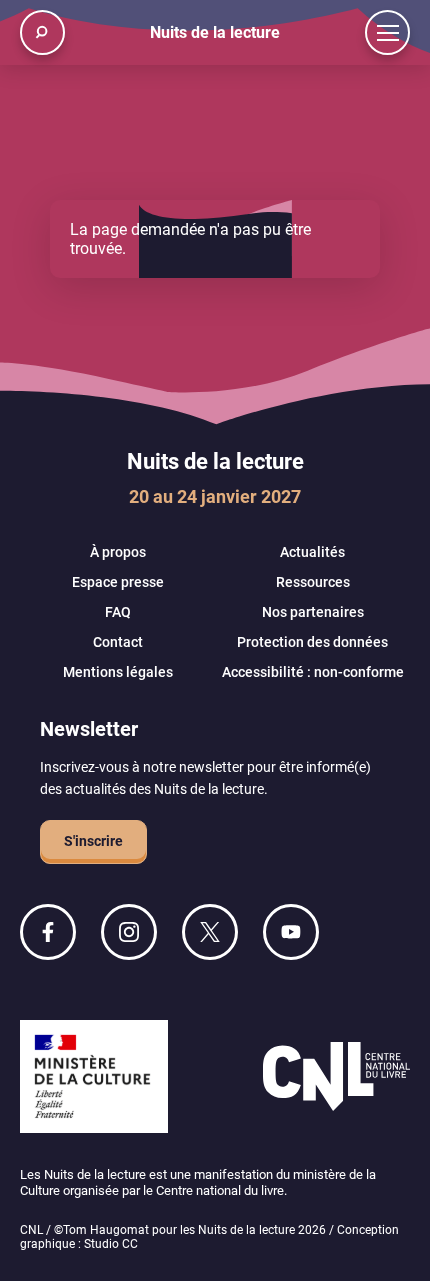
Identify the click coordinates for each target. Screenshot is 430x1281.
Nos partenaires (313, 612)
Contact (118, 642)
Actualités (312, 552)
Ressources (313, 582)
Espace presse (118, 582)
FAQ (118, 612)
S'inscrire (93, 841)
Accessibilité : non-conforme (313, 672)
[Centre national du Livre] (336, 1078)
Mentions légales (118, 672)
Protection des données (312, 642)
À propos (118, 552)
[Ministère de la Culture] (94, 1078)
